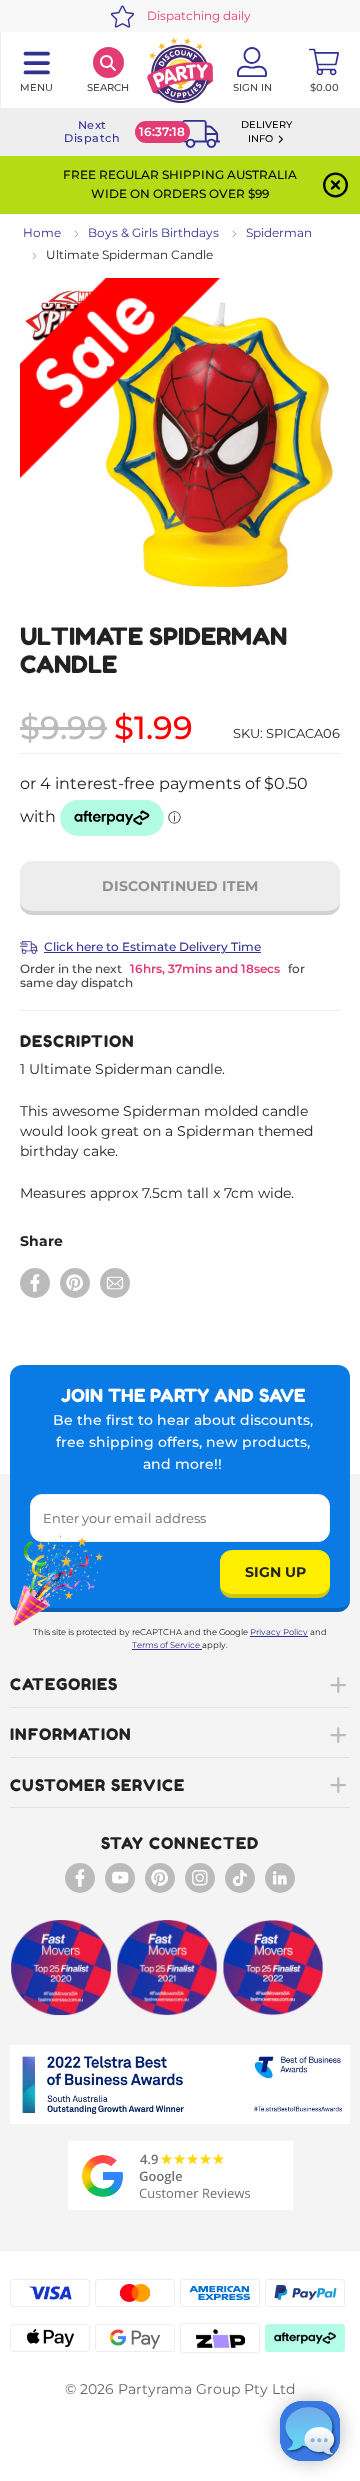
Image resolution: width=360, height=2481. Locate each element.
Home (42, 232)
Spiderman (279, 232)
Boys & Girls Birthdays (153, 232)
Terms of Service (166, 1645)
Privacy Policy (279, 1632)
